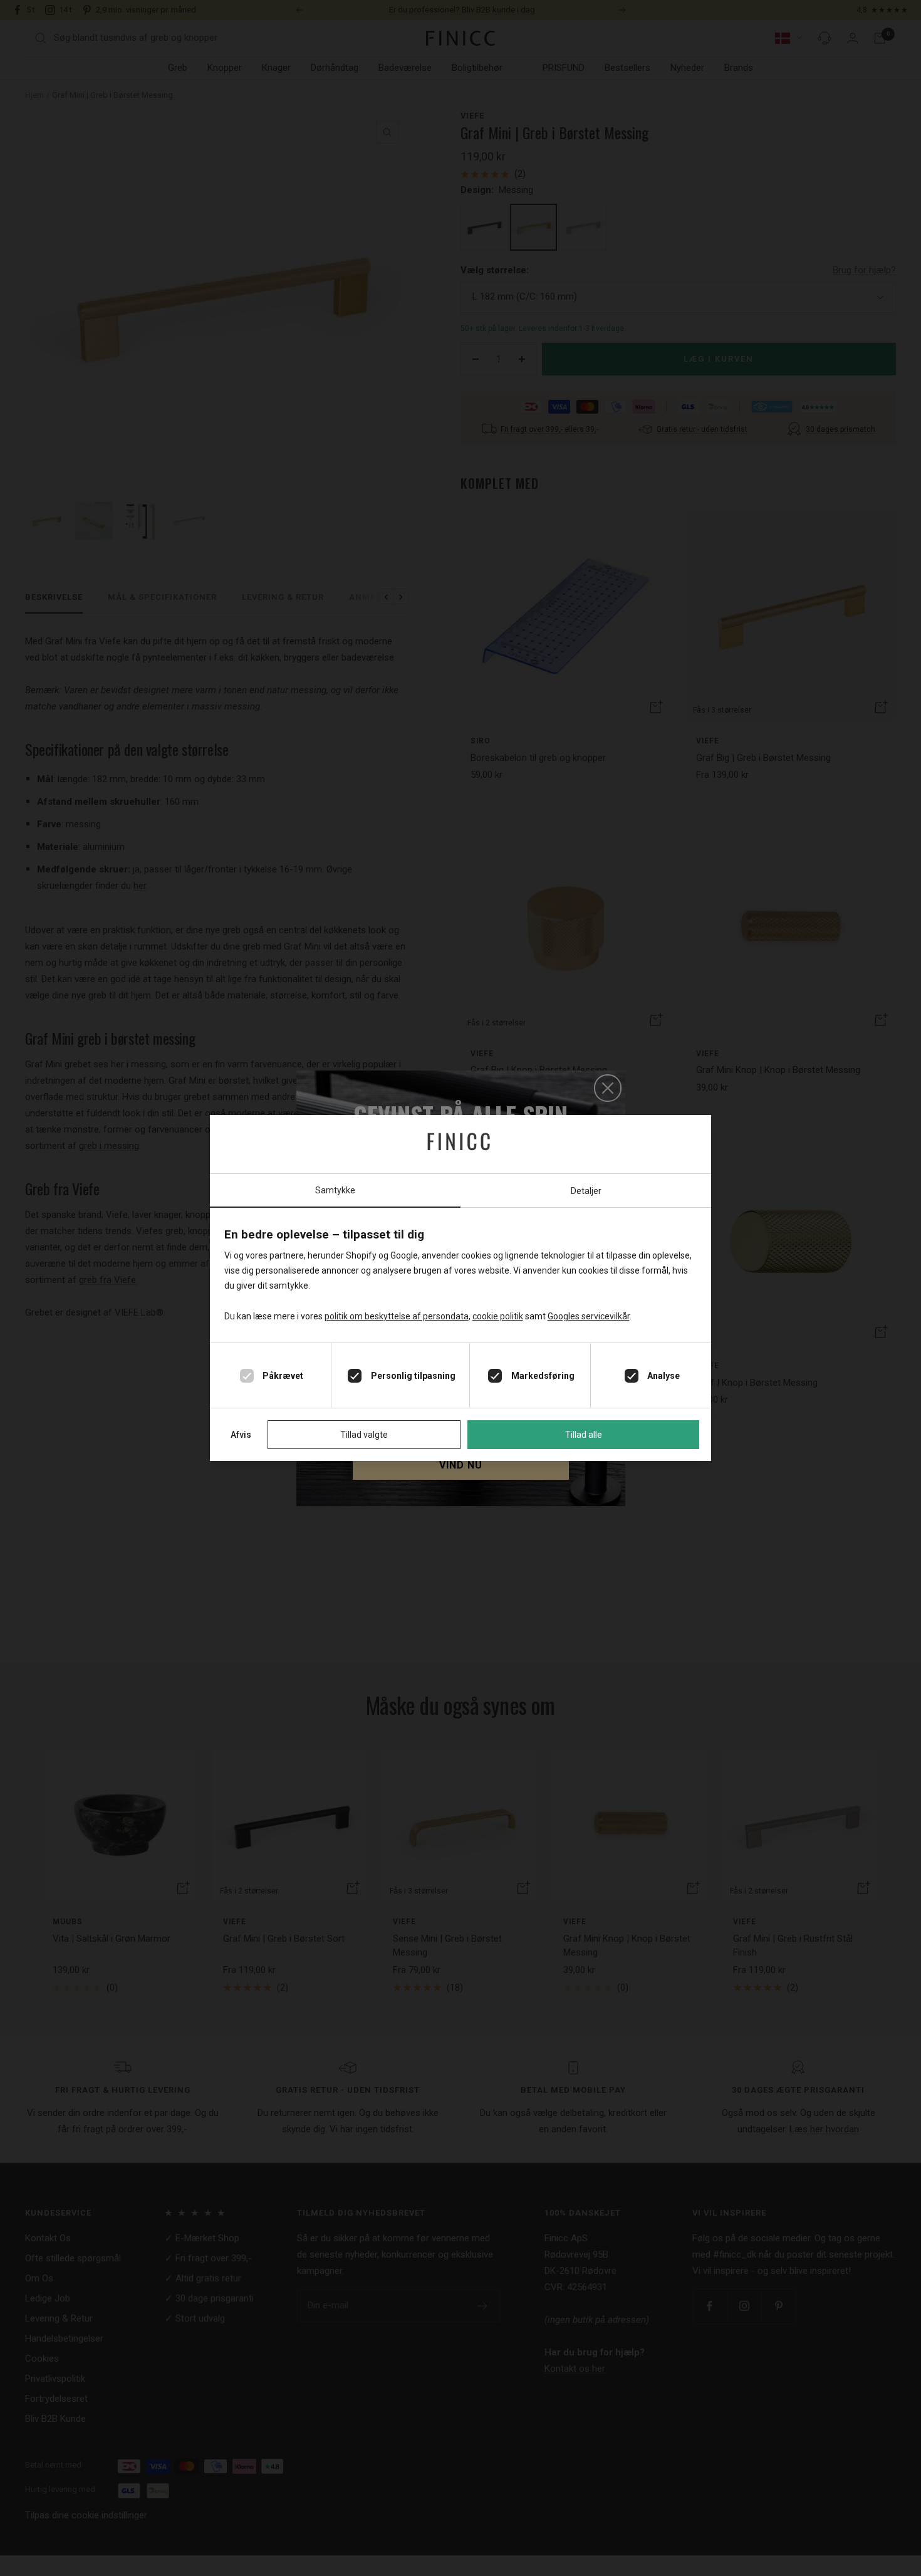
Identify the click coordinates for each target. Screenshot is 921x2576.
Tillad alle (584, 1435)
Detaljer (586, 1191)
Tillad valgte (364, 1435)
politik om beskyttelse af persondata (397, 1316)
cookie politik (498, 1316)
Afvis (241, 1435)
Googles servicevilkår (589, 1316)
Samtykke (335, 1190)
